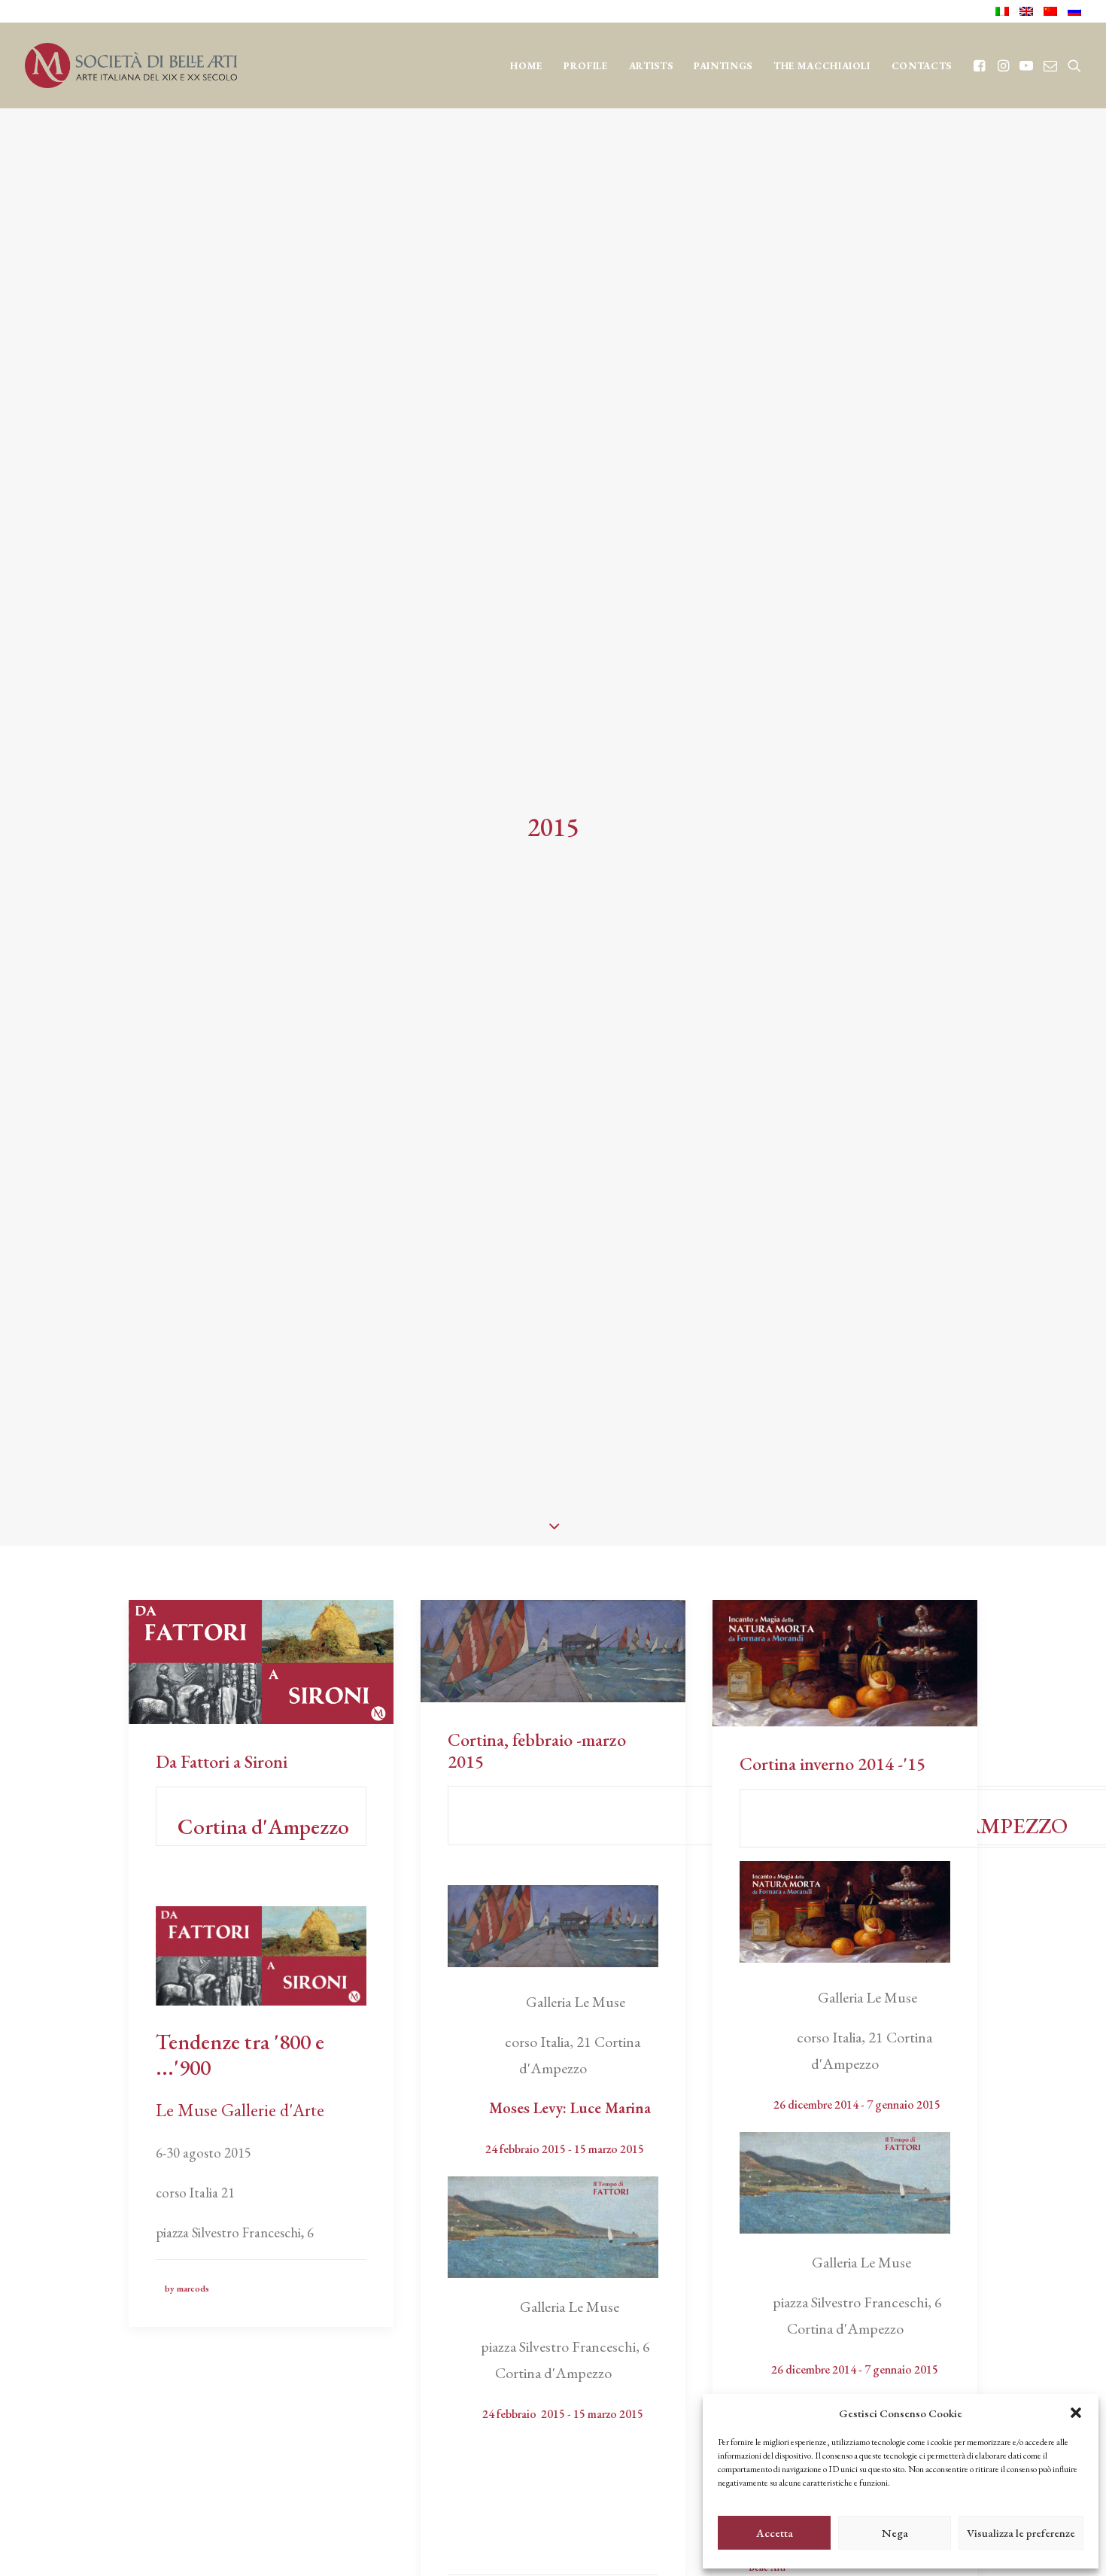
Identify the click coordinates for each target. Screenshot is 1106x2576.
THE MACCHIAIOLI (822, 66)
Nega (895, 2533)
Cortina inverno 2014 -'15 (833, 1764)
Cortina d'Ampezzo (261, 1826)
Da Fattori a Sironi (222, 1761)
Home (526, 66)
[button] (1076, 2413)
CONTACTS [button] (922, 66)
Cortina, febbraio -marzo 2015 (537, 1750)
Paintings (723, 66)
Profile (586, 66)
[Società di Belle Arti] (131, 65)
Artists (651, 66)
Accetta (775, 2533)
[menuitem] (1005, 11)
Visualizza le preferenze (1021, 2533)
